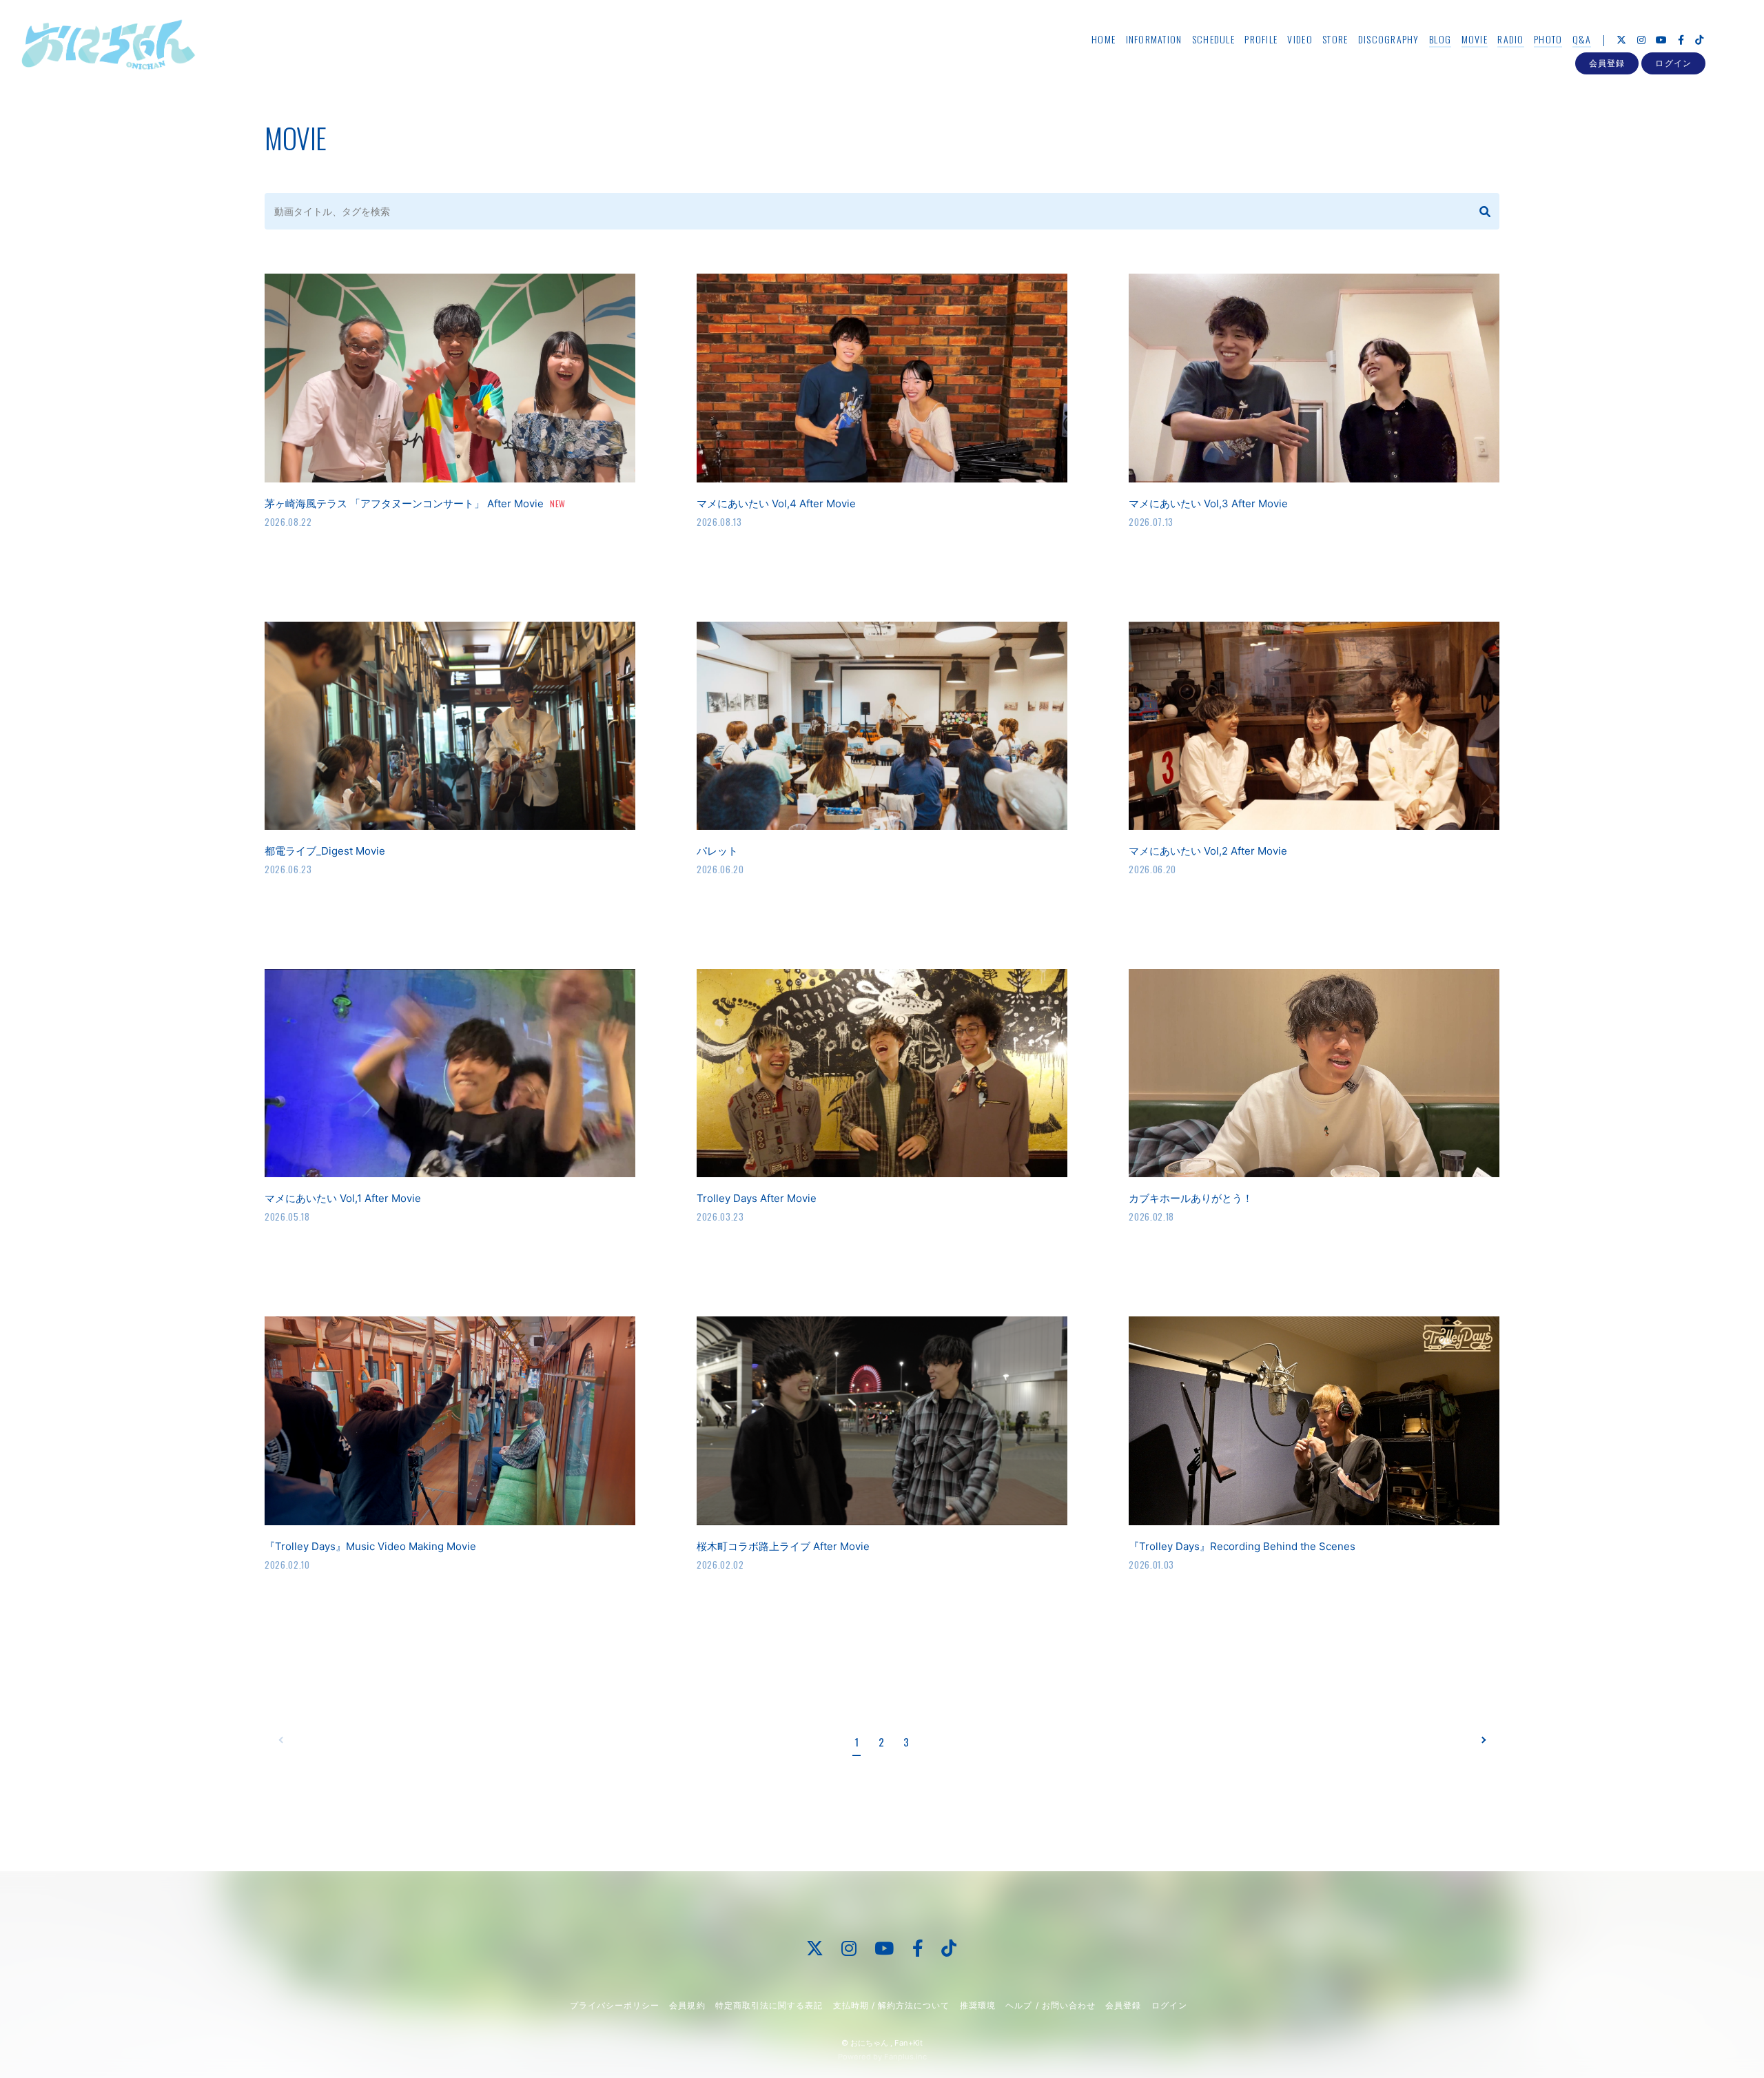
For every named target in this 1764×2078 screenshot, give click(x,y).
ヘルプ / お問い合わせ (1050, 2005)
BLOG (1440, 39)
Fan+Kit (909, 2043)
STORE (1335, 39)
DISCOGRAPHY (1389, 39)
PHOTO (1548, 39)
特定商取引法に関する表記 (769, 2005)
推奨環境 (978, 2005)
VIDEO (1300, 39)
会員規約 (687, 2005)
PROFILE (1261, 39)
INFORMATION (1154, 39)
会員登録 (1607, 63)
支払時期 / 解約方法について (892, 2005)
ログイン (1673, 63)
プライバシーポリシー (615, 2005)
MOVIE (1475, 39)
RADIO (1510, 39)
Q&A (1582, 39)
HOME (1104, 39)
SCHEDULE (1213, 39)
